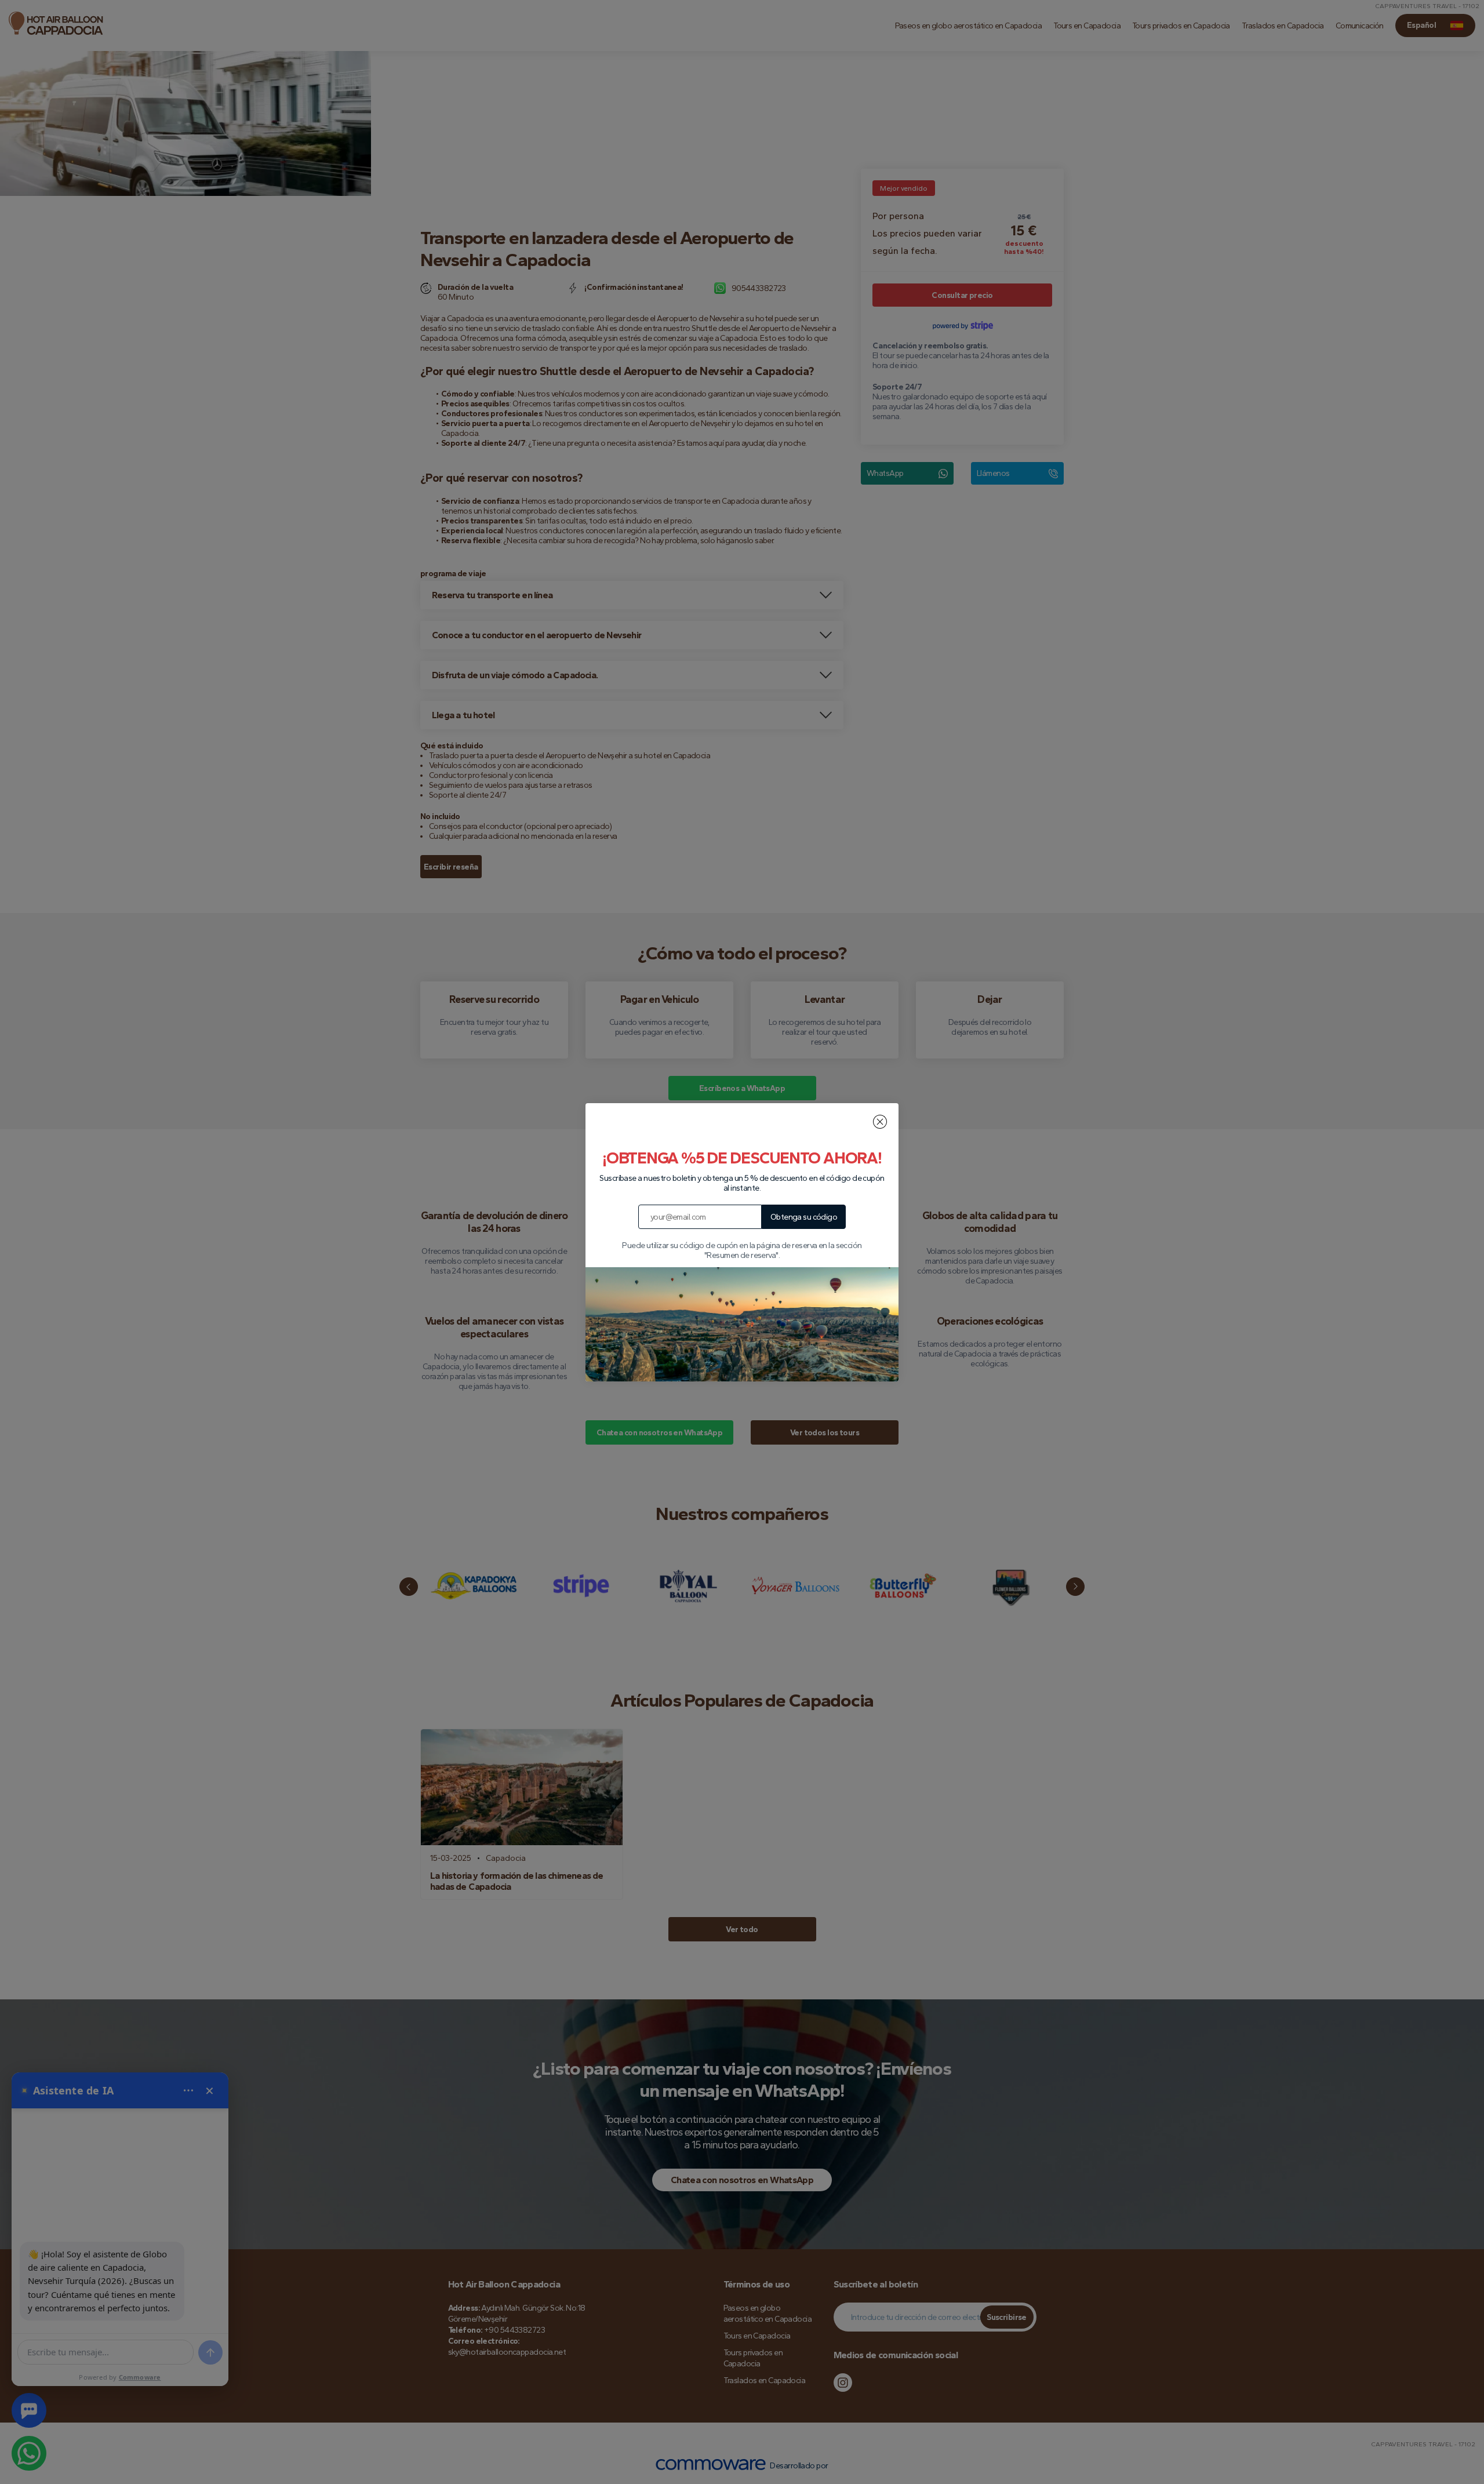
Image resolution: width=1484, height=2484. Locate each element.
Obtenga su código (804, 1217)
